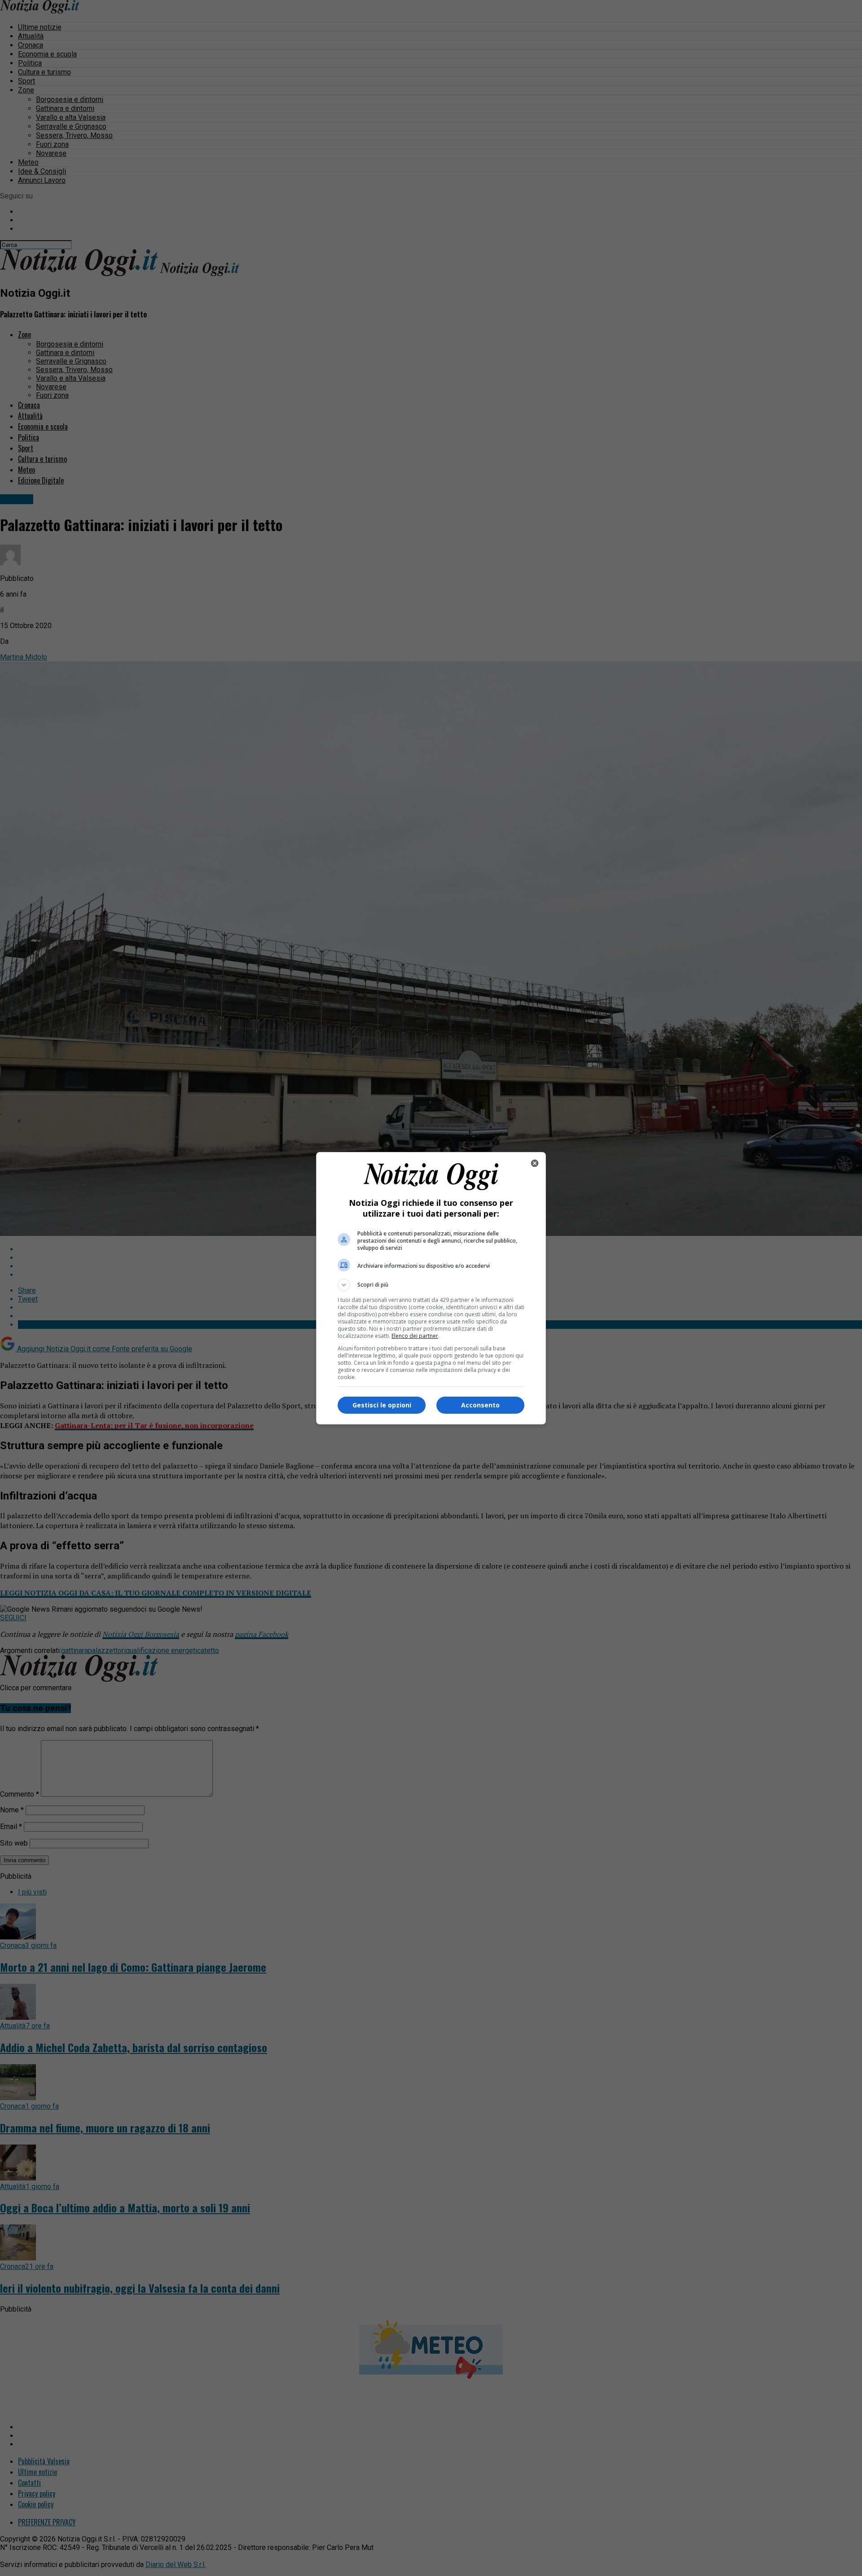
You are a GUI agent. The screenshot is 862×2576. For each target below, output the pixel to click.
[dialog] (431, 1288)
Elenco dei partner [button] (415, 1336)
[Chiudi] (535, 1163)
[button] (431, 1285)
